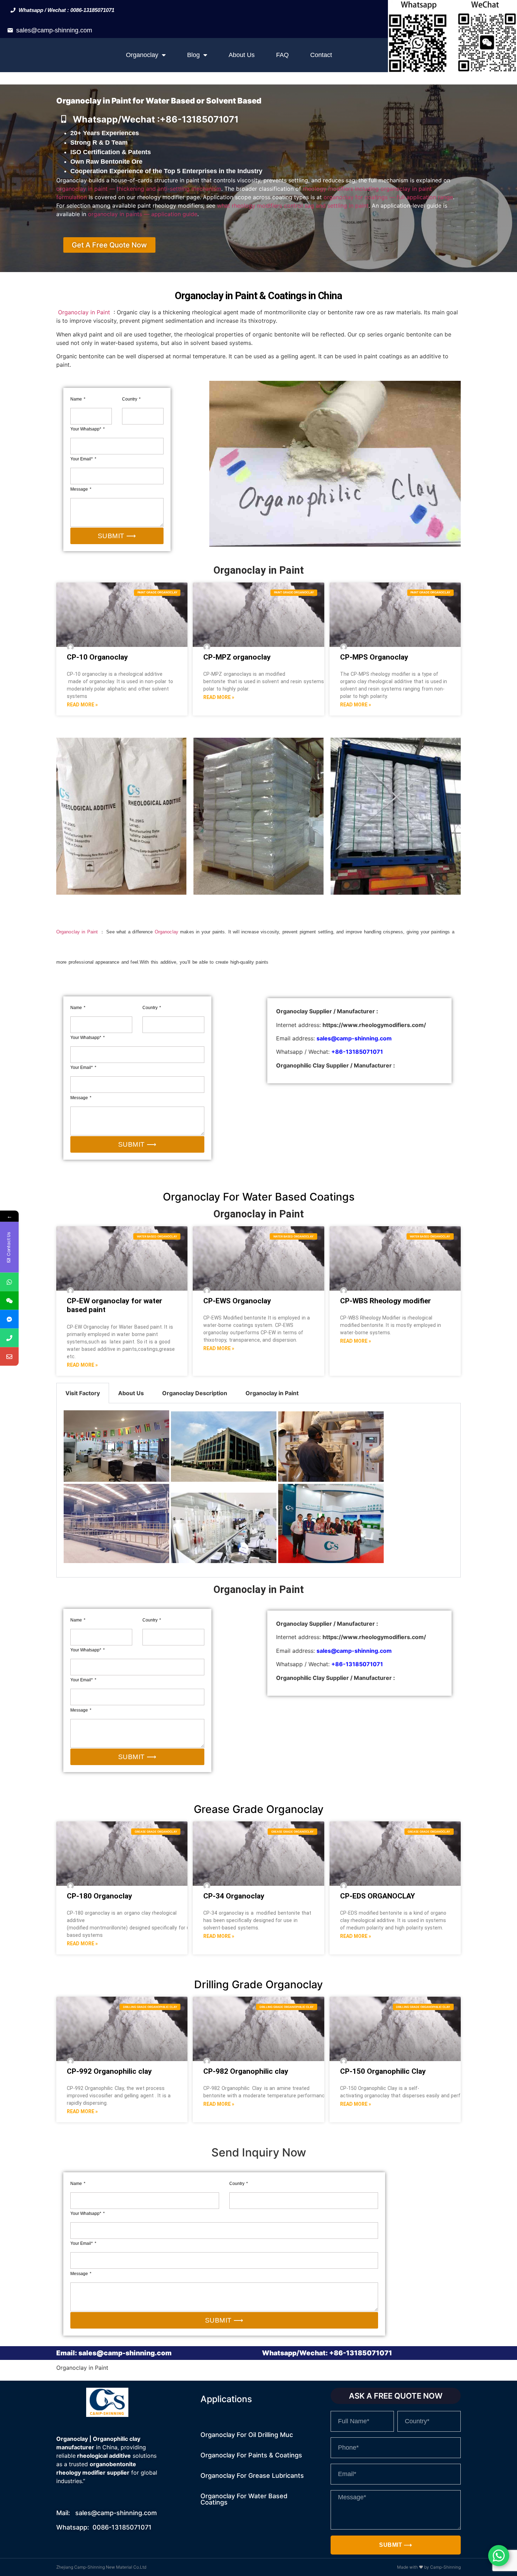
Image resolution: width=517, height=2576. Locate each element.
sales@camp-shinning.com (54, 30)
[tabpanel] (258, 1490)
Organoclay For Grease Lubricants (252, 2476)
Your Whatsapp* (86, 429)
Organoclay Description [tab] (195, 1393)
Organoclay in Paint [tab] (272, 1393)
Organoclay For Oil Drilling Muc (247, 2435)
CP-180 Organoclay (100, 1896)
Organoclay (142, 55)
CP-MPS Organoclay (374, 657)
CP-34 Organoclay (234, 1896)
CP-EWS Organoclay (237, 1301)
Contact (321, 55)
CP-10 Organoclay (97, 657)
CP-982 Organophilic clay (246, 2071)
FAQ (282, 55)
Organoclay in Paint (84, 312)
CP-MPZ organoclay (237, 657)
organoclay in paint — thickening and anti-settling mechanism (139, 189)
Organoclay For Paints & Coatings (251, 2455)
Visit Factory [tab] (83, 1393)
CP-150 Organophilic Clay (383, 2071)
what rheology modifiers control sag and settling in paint (293, 206)
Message (80, 489)
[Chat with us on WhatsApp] (499, 2556)
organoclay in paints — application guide (143, 214)
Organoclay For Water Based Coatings (244, 2499)
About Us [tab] (131, 1393)
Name (77, 399)
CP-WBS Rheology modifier (385, 1301)
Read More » (82, 705)
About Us (242, 55)
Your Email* (82, 459)
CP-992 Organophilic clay (109, 2071)
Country (130, 399)
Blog (193, 55)
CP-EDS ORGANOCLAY (378, 1896)
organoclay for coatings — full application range (388, 197)
